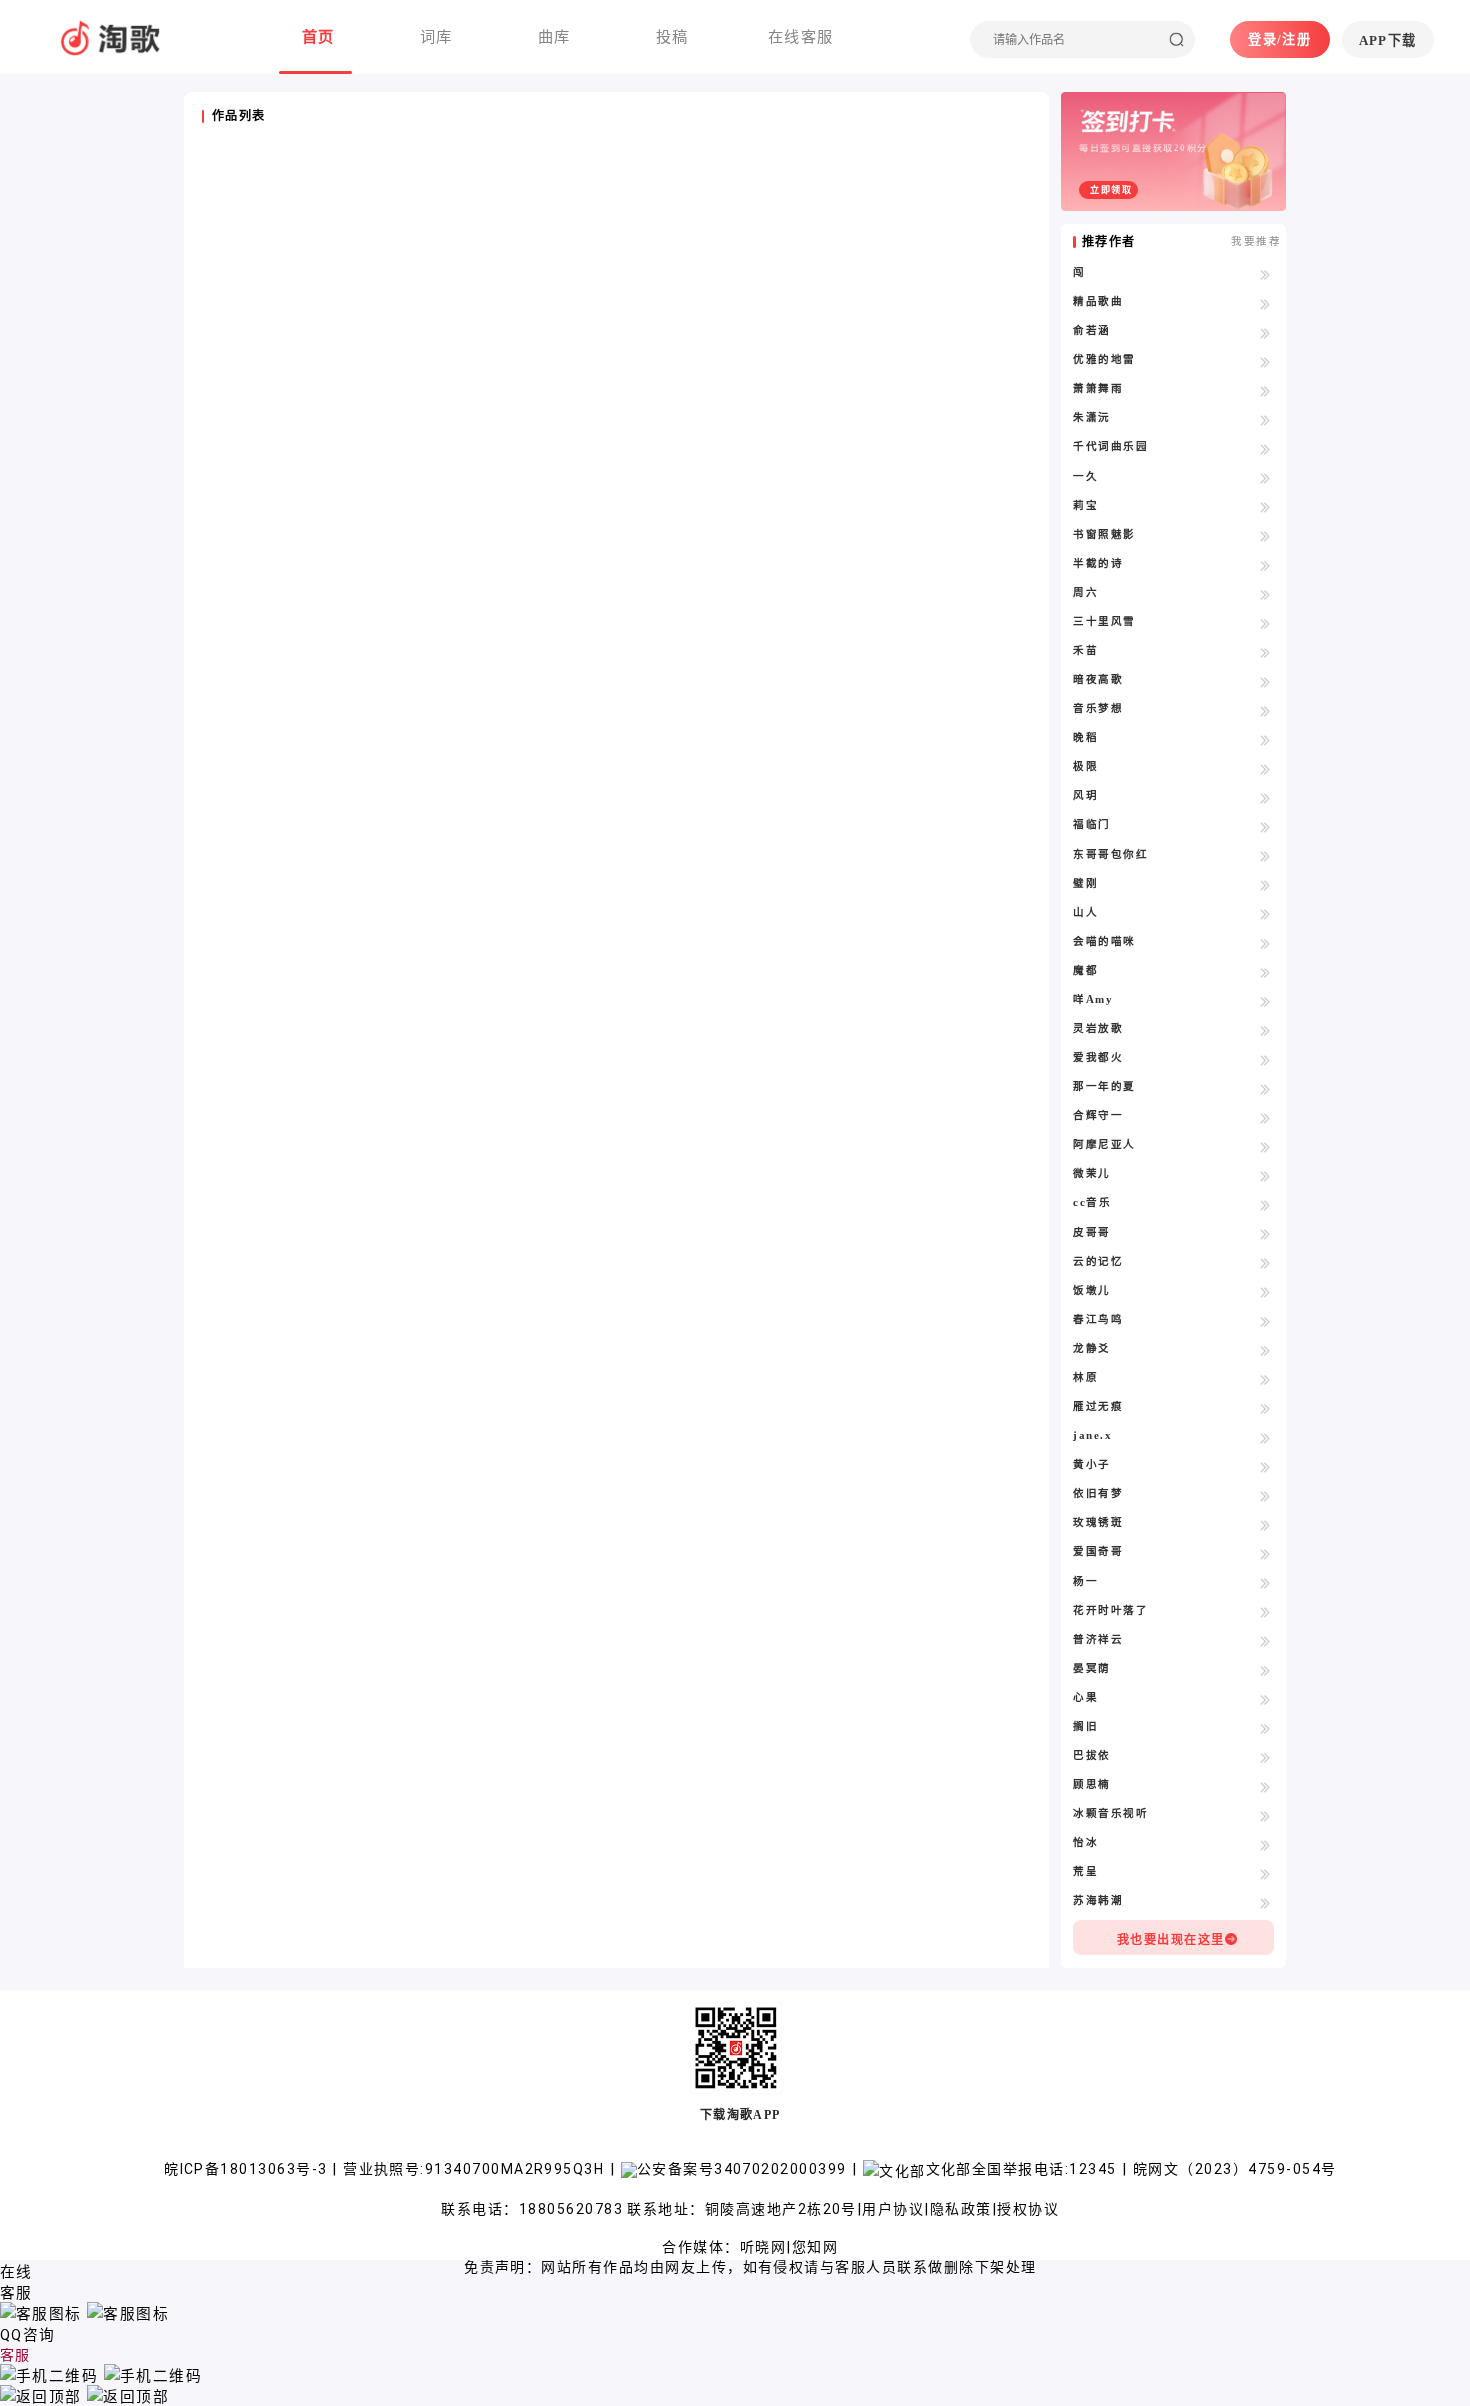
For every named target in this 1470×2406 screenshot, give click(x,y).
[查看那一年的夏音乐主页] (1265, 1088)
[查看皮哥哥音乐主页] (1265, 1234)
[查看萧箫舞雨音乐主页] (1265, 390)
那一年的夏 (1104, 1086)
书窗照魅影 (1104, 534)
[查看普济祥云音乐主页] (1265, 1641)
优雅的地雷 (1104, 359)
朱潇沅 (1091, 417)
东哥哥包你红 (1110, 854)
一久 (1085, 476)
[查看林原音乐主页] (1265, 1379)
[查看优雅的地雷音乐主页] (1265, 361)
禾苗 (1085, 650)
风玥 (1085, 795)
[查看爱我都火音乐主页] (1265, 1059)
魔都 (1085, 970)
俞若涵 (1091, 330)
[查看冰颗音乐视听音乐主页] (1265, 1815)
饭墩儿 (1091, 1290)
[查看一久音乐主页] (1265, 478)
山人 (1085, 912)
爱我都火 (1098, 1057)
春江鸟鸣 (1098, 1319)
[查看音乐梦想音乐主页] (1265, 710)
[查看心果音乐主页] (1265, 1699)
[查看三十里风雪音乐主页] (1265, 623)
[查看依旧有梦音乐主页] (1265, 1495)
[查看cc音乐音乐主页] (1265, 1204)
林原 (1085, 1377)
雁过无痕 (1098, 1406)
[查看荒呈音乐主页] (1265, 1873)
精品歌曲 (1098, 301)
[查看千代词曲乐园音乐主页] (1265, 448)
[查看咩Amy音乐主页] (1265, 1001)
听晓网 (763, 2247)
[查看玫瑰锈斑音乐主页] (1265, 1524)
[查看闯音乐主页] (1265, 274)
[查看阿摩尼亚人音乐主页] (1265, 1146)
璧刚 (1085, 883)
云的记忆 (1098, 1261)
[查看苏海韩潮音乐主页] (1265, 1902)
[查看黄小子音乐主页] (1265, 1466)
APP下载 (1388, 40)
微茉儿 (1091, 1173)
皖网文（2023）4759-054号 (1234, 2169)
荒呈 (1085, 1871)
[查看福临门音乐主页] (1265, 826)
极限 (1085, 766)
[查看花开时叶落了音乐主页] (1265, 1612)
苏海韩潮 (1098, 1900)
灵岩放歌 (1098, 1028)
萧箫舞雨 (1098, 388)
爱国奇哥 (1098, 1551)
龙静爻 (1091, 1348)
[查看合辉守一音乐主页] (1265, 1117)
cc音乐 (1092, 1202)
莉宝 (1085, 505)
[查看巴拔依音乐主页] (1265, 1757)
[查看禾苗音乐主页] (1265, 652)
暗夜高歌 (1098, 679)
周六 (1085, 592)
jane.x (1092, 1435)
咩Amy (1093, 999)
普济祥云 (1098, 1639)
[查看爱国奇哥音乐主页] (1265, 1553)
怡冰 (1085, 1842)
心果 (1085, 1697)
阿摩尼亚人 (1104, 1144)
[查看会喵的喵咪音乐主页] (1265, 943)
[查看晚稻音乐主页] (1265, 739)
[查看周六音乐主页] (1265, 594)
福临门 (1091, 824)
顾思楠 (1091, 1784)
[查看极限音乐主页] (1265, 768)
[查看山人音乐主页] (1265, 914)
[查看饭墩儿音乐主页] (1265, 1292)
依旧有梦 (1098, 1493)
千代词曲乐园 (1110, 446)
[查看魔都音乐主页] (1265, 972)
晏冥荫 (1091, 1668)
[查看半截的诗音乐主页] (1265, 565)
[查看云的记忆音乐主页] (1265, 1263)
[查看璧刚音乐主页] (1265, 885)
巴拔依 (1091, 1755)
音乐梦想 (1098, 708)
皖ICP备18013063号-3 (248, 2169)
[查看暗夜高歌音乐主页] (1265, 681)
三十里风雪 (1104, 621)
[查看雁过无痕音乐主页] (1265, 1408)
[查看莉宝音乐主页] (1265, 507)
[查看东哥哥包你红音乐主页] (1265, 856)
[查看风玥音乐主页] (1265, 797)
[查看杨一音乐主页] (1265, 1583)
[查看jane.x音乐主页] (1265, 1437)
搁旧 (1085, 1726)
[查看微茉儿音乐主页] (1265, 1175)
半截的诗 (1098, 563)
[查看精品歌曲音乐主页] (1265, 303)
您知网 (815, 2247)
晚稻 (1085, 737)
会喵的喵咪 (1104, 941)
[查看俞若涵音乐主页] (1265, 332)
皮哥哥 (1091, 1232)
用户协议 (893, 2209)
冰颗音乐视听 (1110, 1813)
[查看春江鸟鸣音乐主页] (1265, 1321)
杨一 (1085, 1581)
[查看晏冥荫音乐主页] (1265, 1670)
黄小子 (1091, 1464)
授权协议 (1028, 2209)
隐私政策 (961, 2209)
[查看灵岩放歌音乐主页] (1265, 1030)
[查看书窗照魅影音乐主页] (1265, 536)
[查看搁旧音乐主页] (1265, 1728)
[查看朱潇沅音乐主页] (1265, 419)
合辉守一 (1098, 1115)
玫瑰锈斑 (1098, 1522)
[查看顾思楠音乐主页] (1265, 1786)
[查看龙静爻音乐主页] (1265, 1350)
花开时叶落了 (1110, 1610)
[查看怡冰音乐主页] (1265, 1844)
